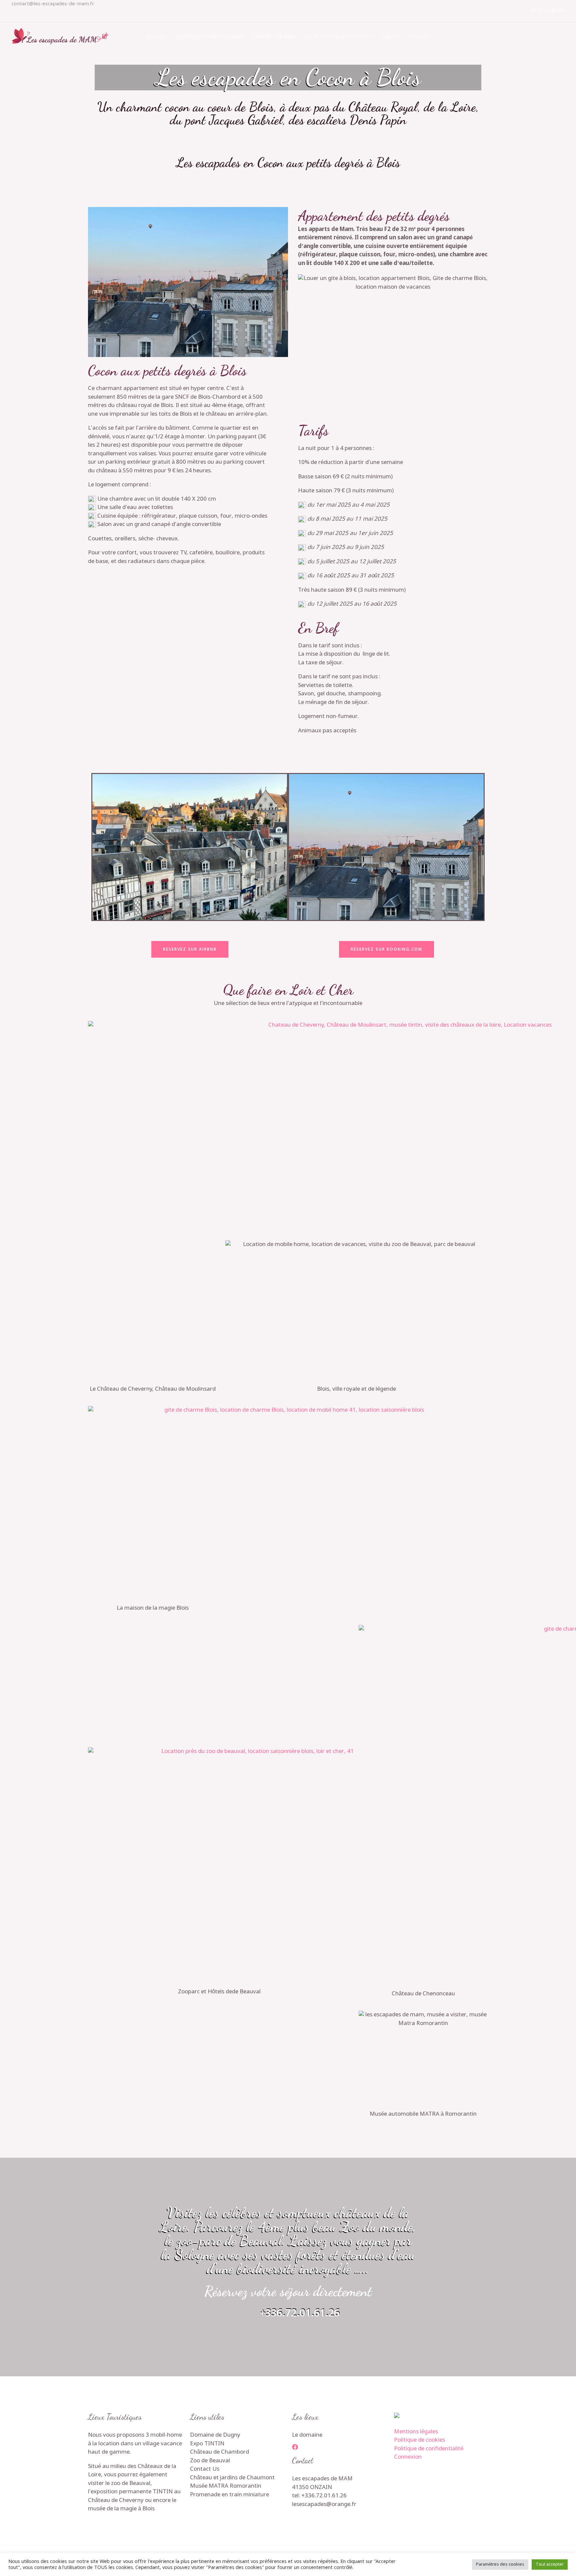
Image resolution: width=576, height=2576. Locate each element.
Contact (418, 36)
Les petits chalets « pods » (338, 36)
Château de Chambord (219, 2452)
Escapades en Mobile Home (209, 36)
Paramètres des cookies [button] (500, 2564)
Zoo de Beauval (210, 2461)
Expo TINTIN (207, 2444)
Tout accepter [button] (550, 2564)
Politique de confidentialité (429, 2449)
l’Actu (390, 36)
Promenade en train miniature (229, 2495)
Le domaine (307, 2435)
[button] (98, 847)
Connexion (408, 2457)
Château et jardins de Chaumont (232, 2478)
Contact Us (205, 2469)
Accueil (156, 36)
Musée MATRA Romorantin (226, 2486)
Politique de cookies (419, 2440)
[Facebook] (295, 2447)
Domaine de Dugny (215, 2435)
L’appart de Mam (274, 36)
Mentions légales (416, 2432)
